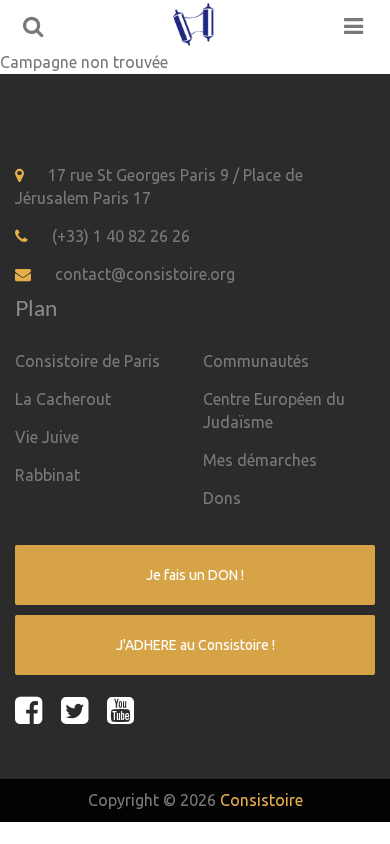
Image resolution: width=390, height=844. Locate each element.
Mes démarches (260, 460)
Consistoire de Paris (87, 361)
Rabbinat (47, 475)
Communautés (256, 361)
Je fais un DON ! (195, 575)
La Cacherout (63, 399)
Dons (222, 498)
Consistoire (261, 800)
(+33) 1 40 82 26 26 (121, 236)
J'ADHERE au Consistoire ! (195, 645)
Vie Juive (47, 437)
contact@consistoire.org (145, 274)
